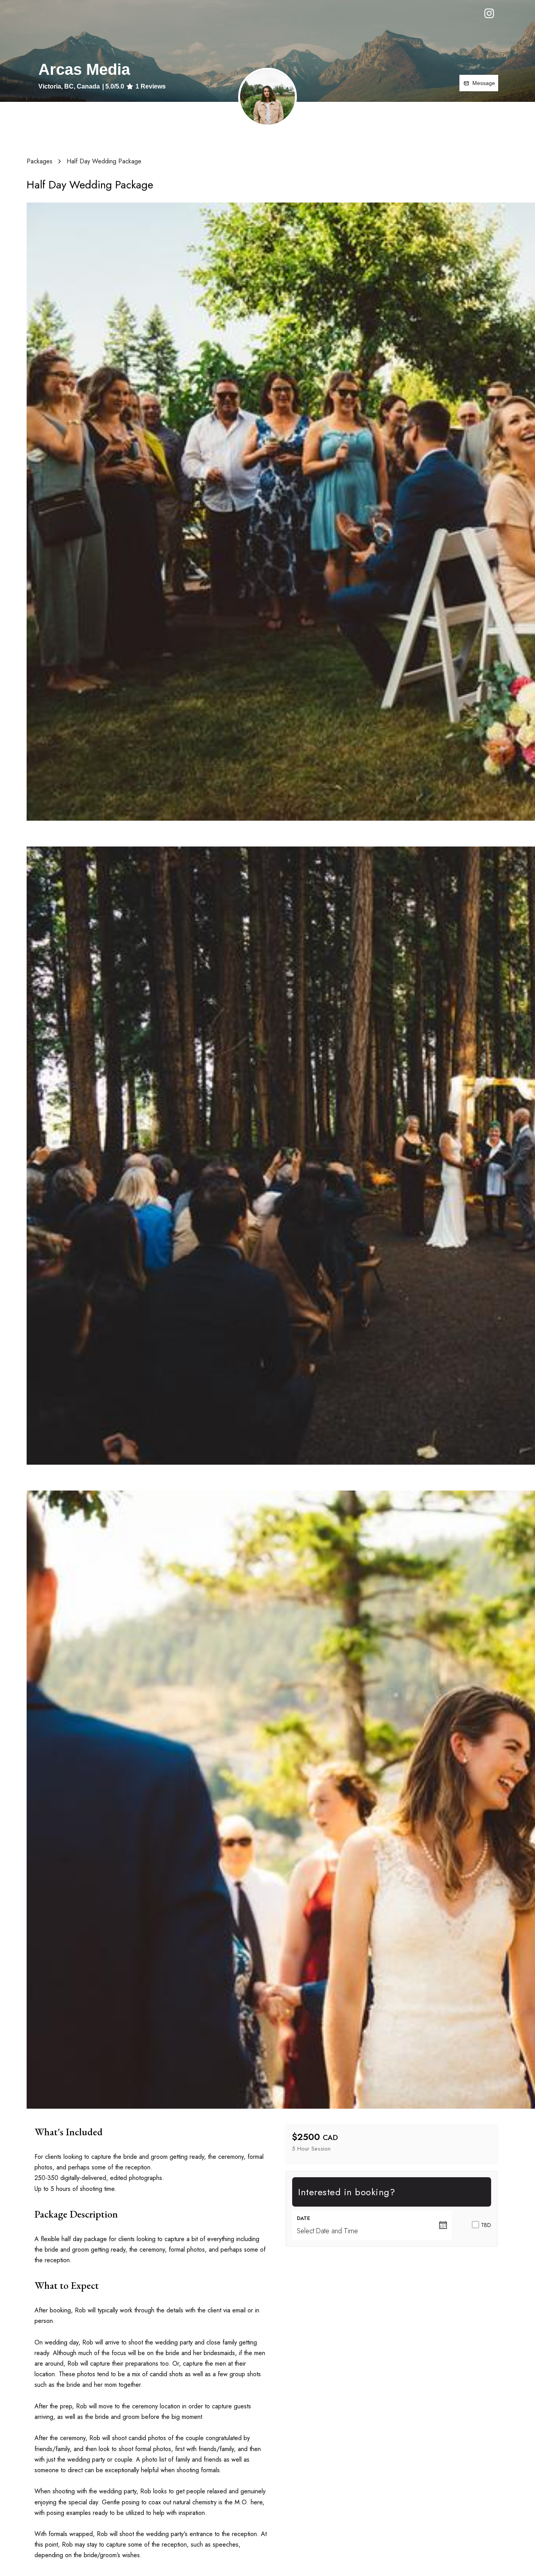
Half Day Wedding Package (104, 161)
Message (484, 83)
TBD (486, 2225)
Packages (40, 161)
